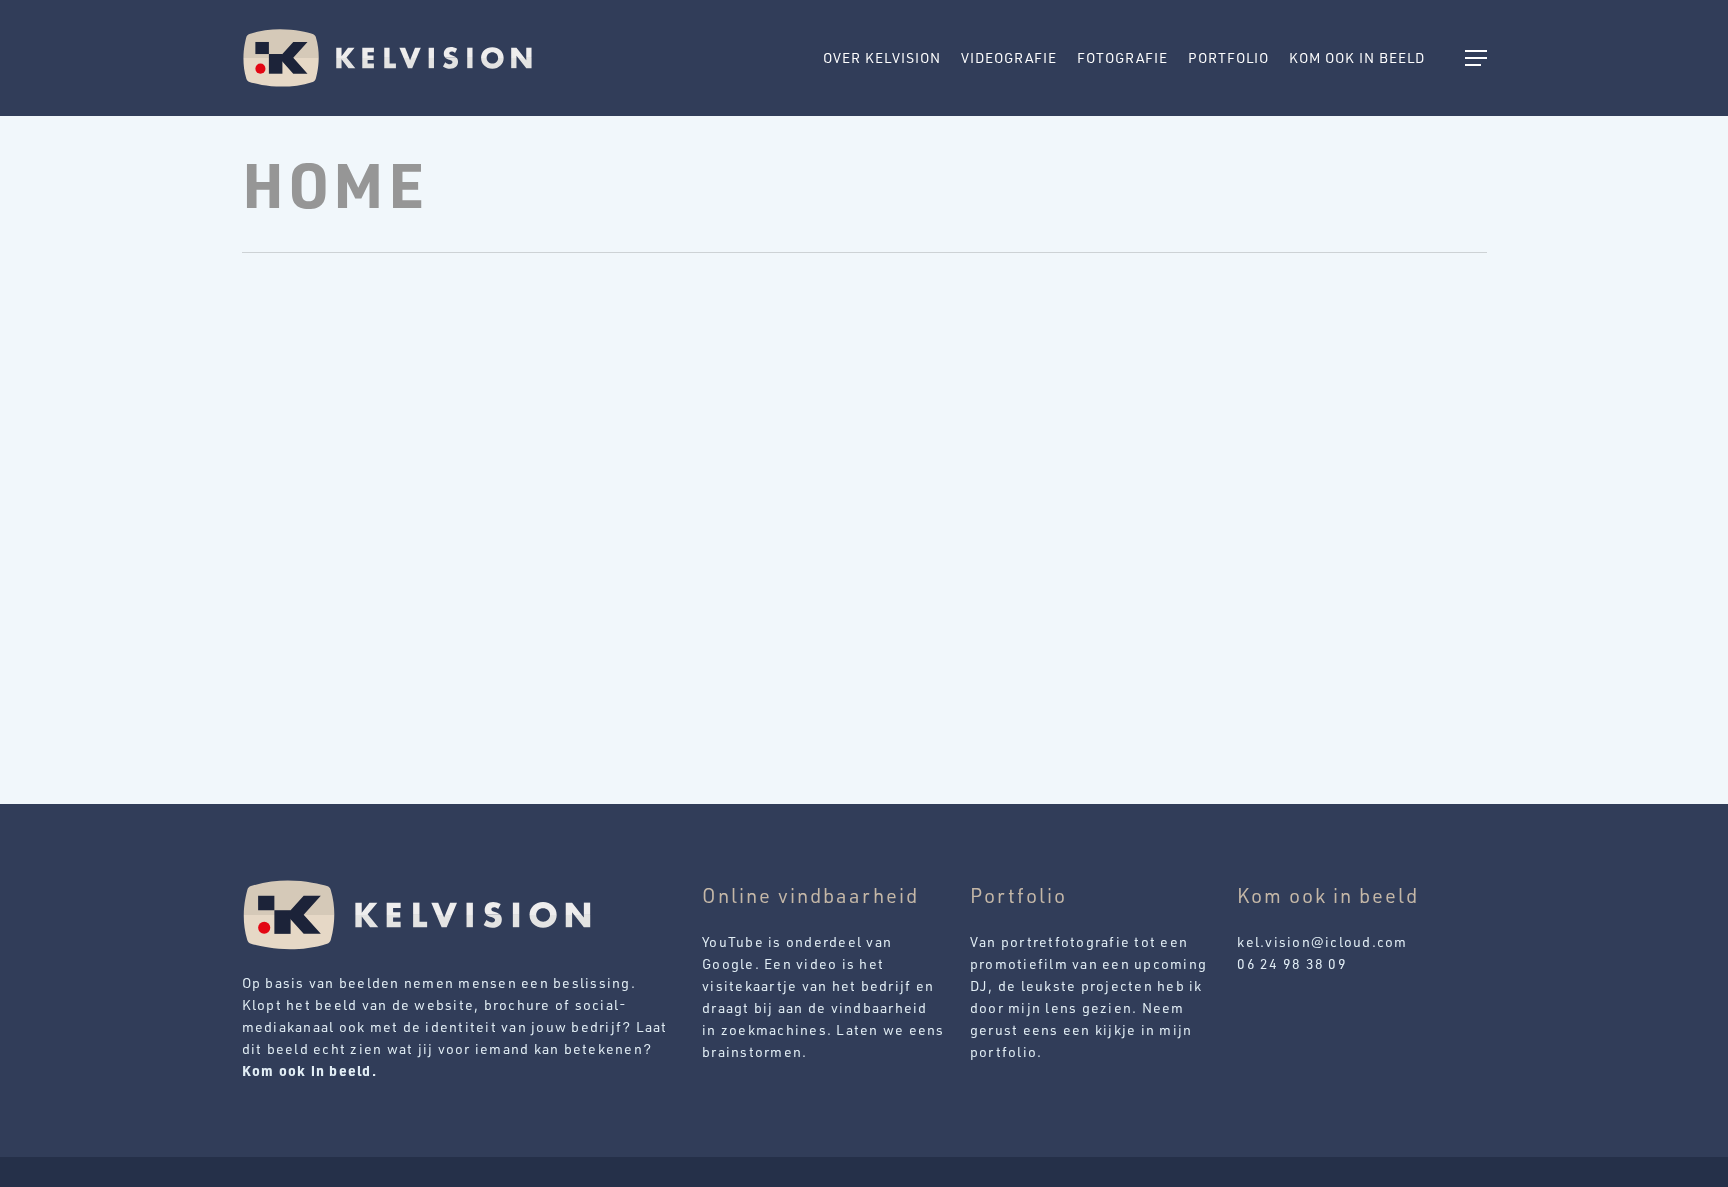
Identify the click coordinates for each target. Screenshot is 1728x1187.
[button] (1476, 58)
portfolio (1003, 1051)
